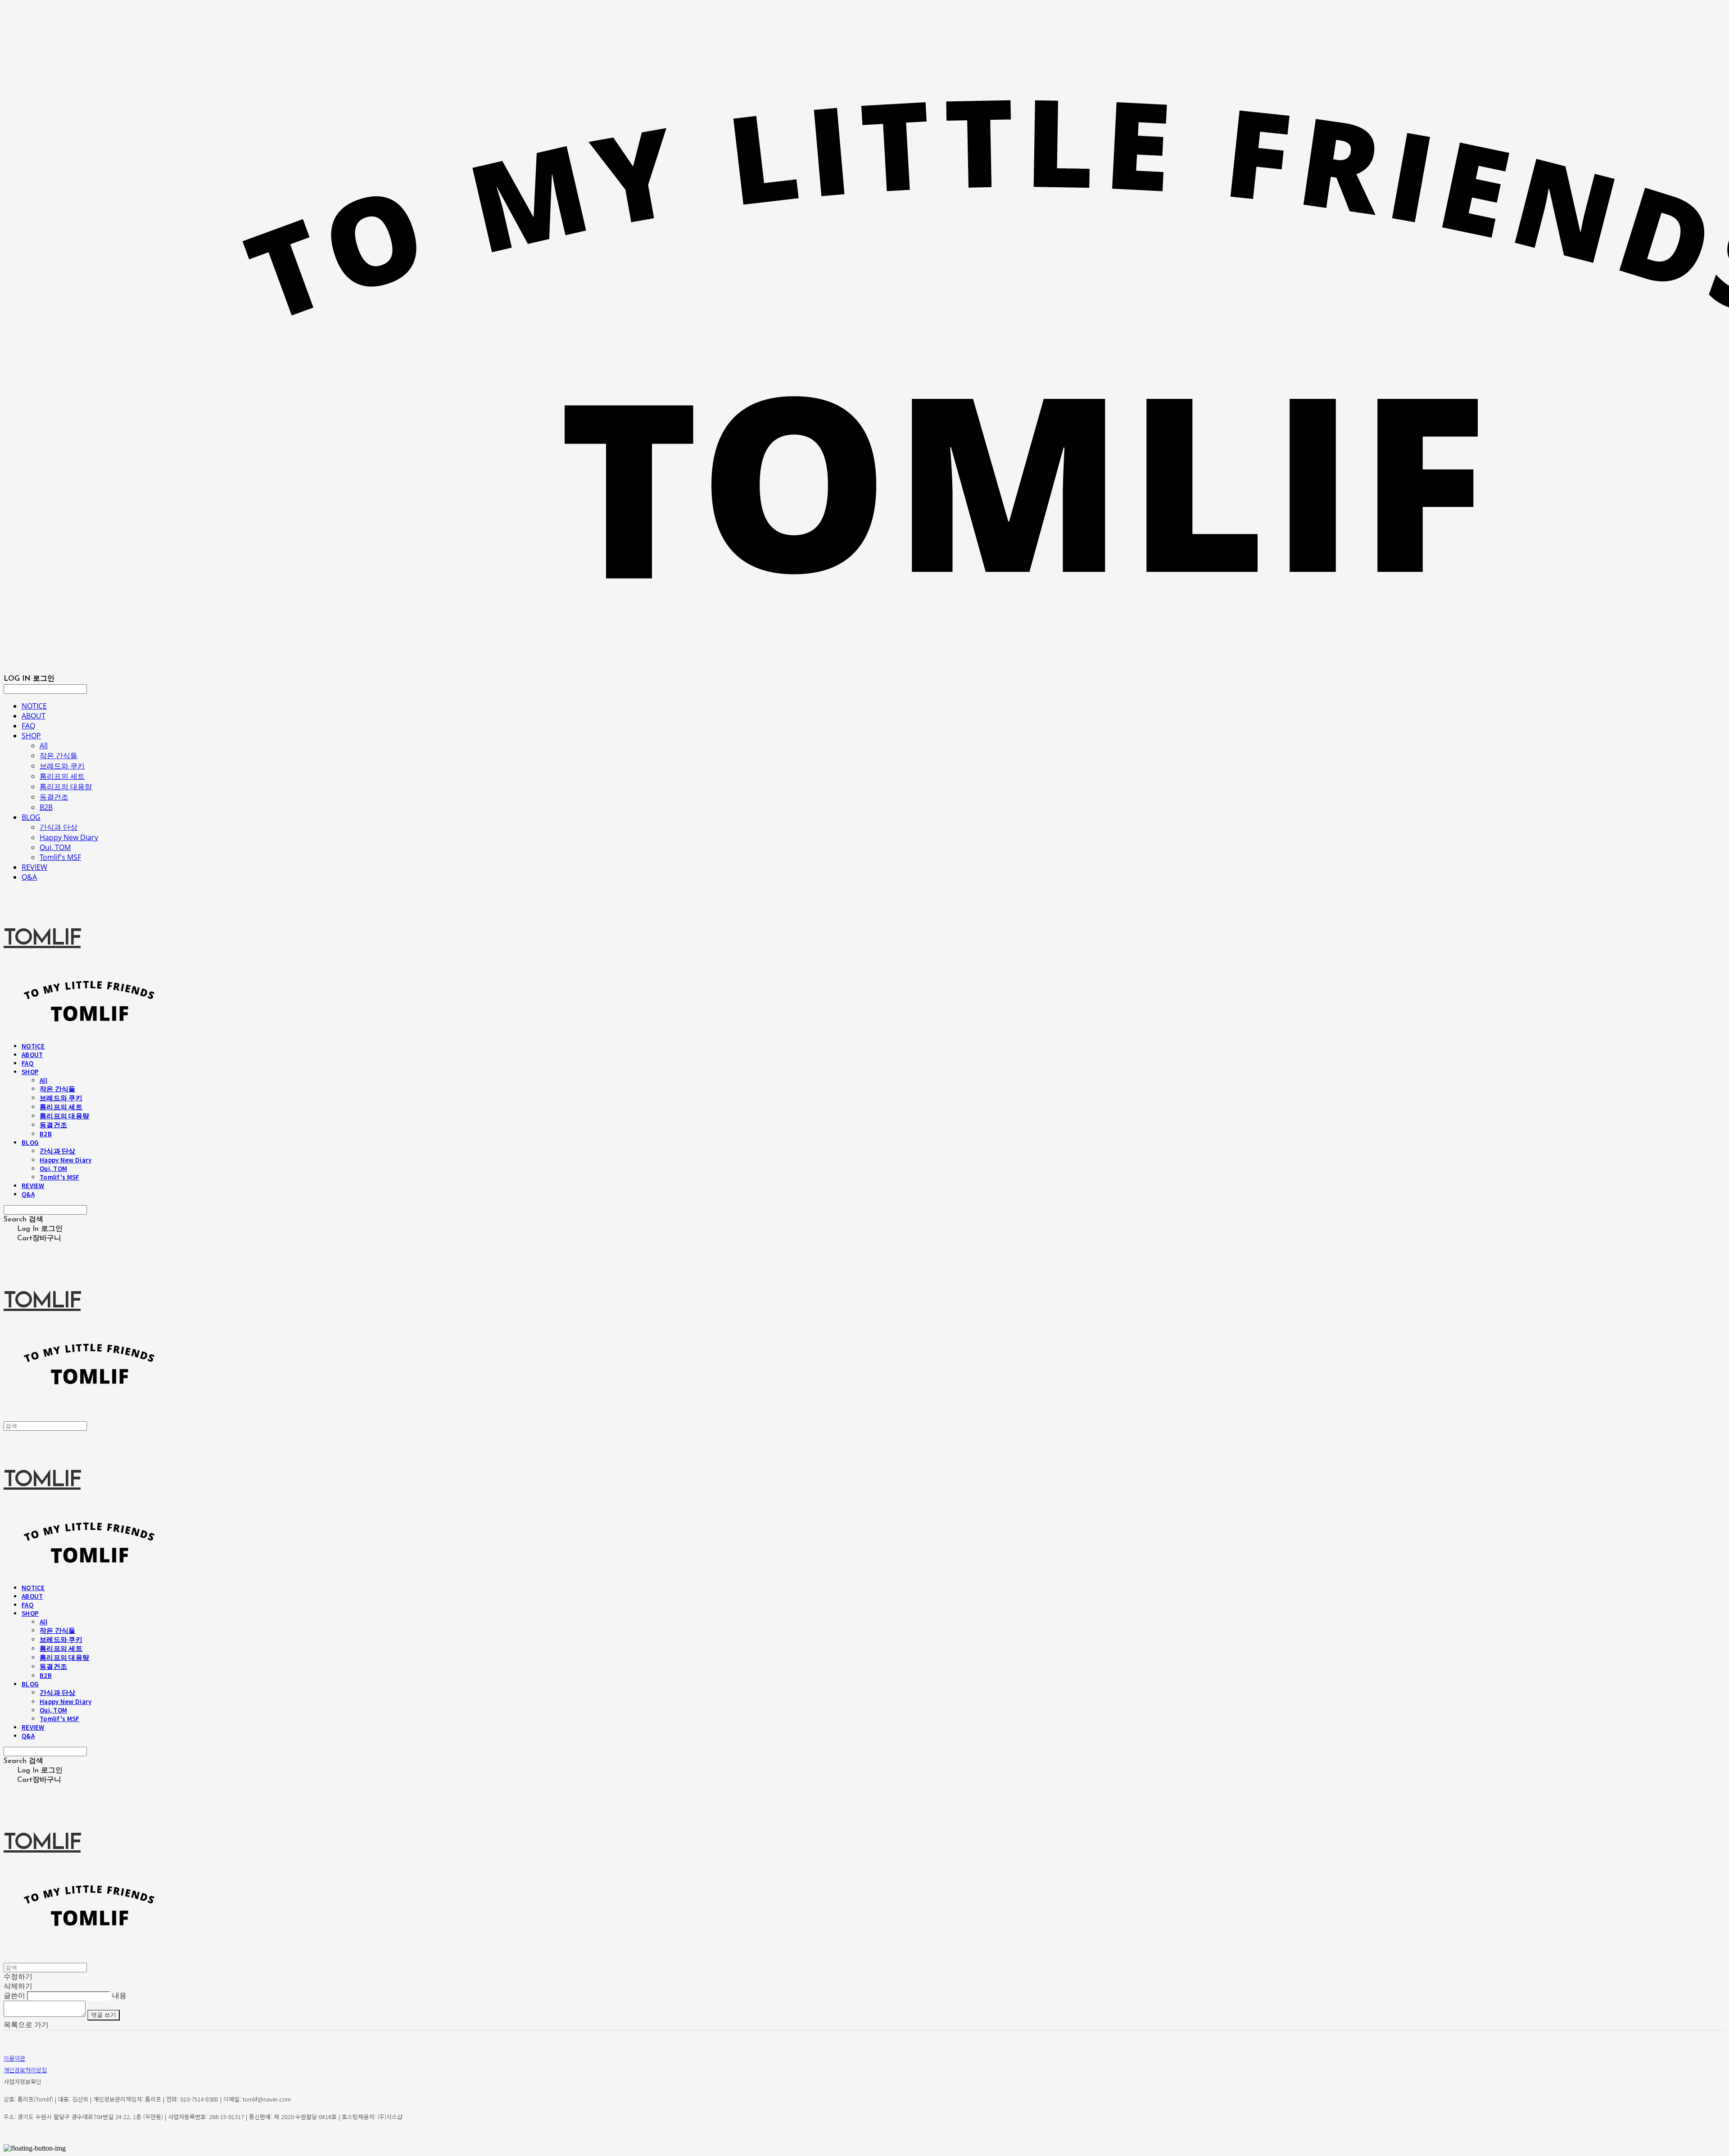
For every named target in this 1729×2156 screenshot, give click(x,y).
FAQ (28, 726)
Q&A (29, 877)
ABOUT (34, 716)
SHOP (31, 736)
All (44, 746)
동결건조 (54, 797)
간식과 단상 (59, 827)
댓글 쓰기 (104, 2015)
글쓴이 (14, 1996)
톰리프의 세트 (62, 776)
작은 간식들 (59, 755)
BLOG (31, 817)
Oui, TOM (55, 847)
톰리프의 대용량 (66, 786)
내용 (119, 1996)
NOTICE (34, 706)
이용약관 (14, 2058)
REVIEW (34, 867)
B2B (46, 807)
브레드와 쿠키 (62, 766)
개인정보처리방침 (25, 2070)
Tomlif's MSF (60, 857)
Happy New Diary (69, 837)
